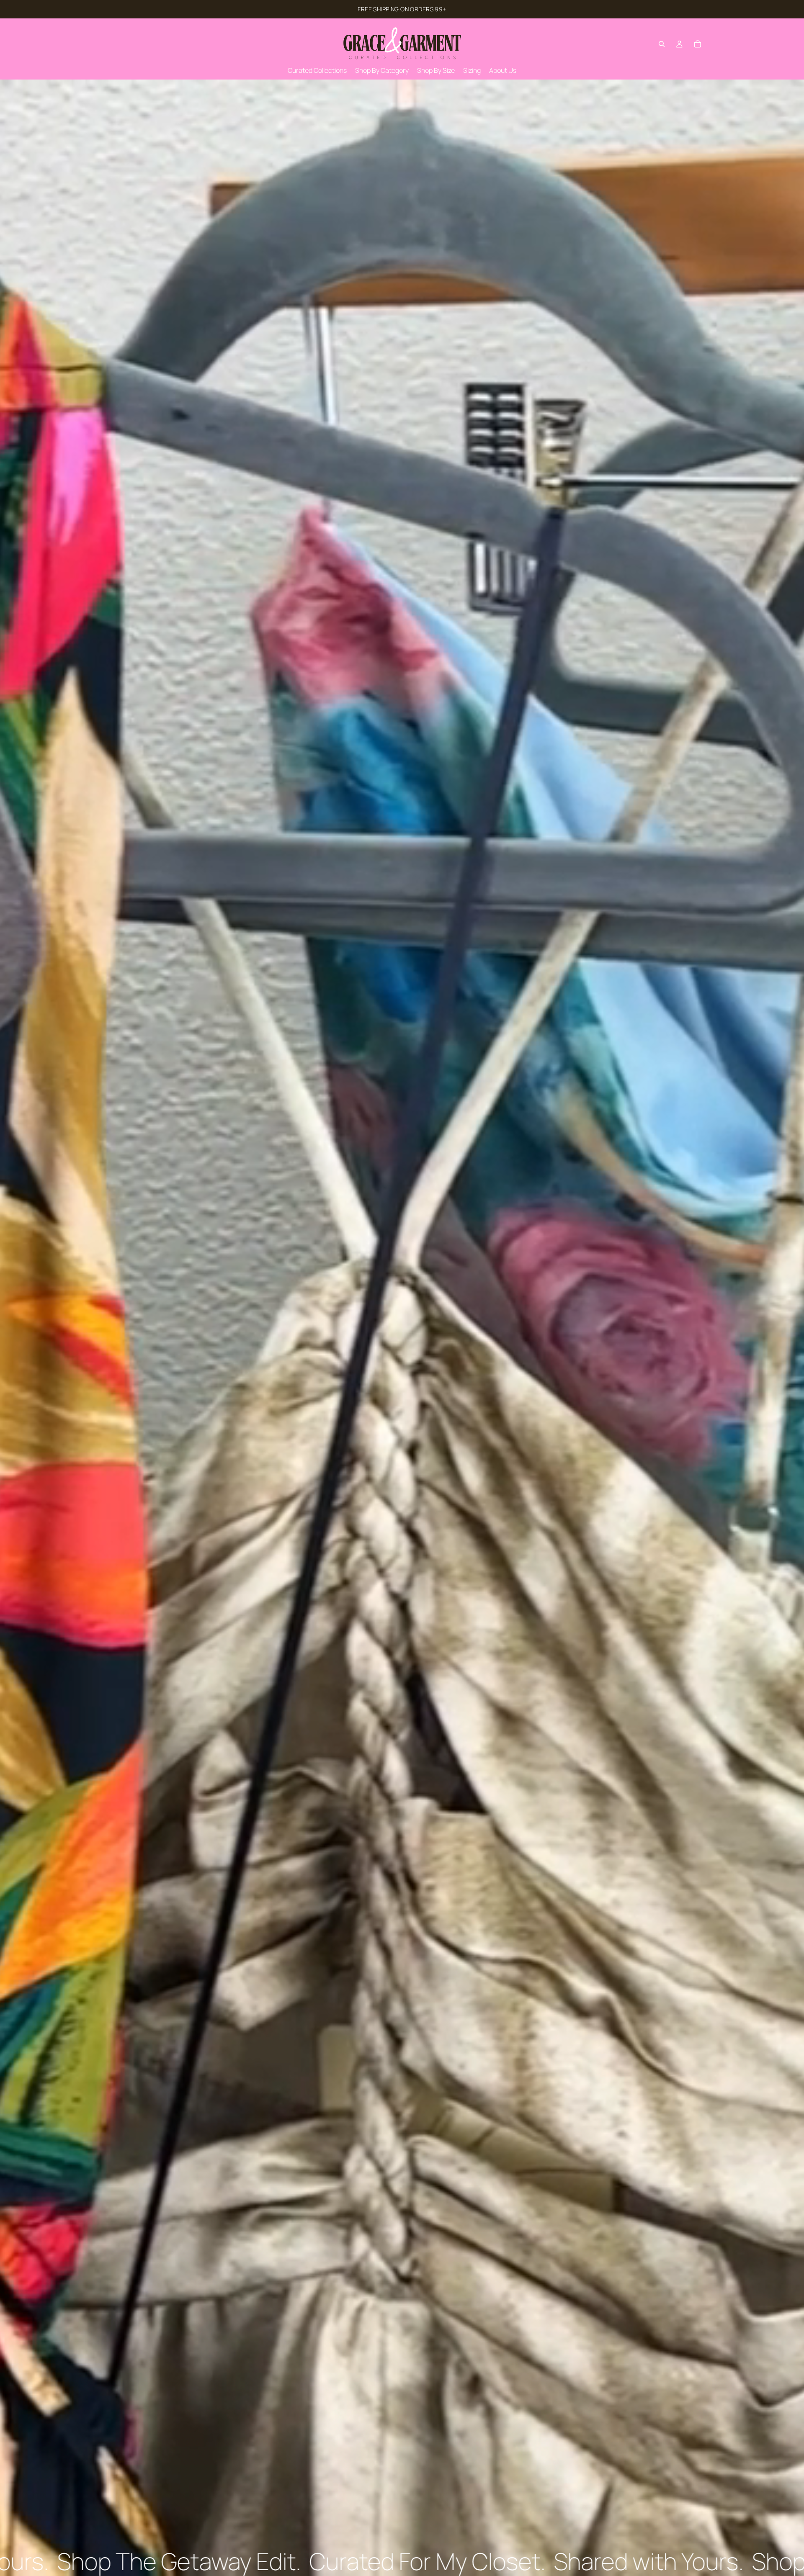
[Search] (662, 44)
